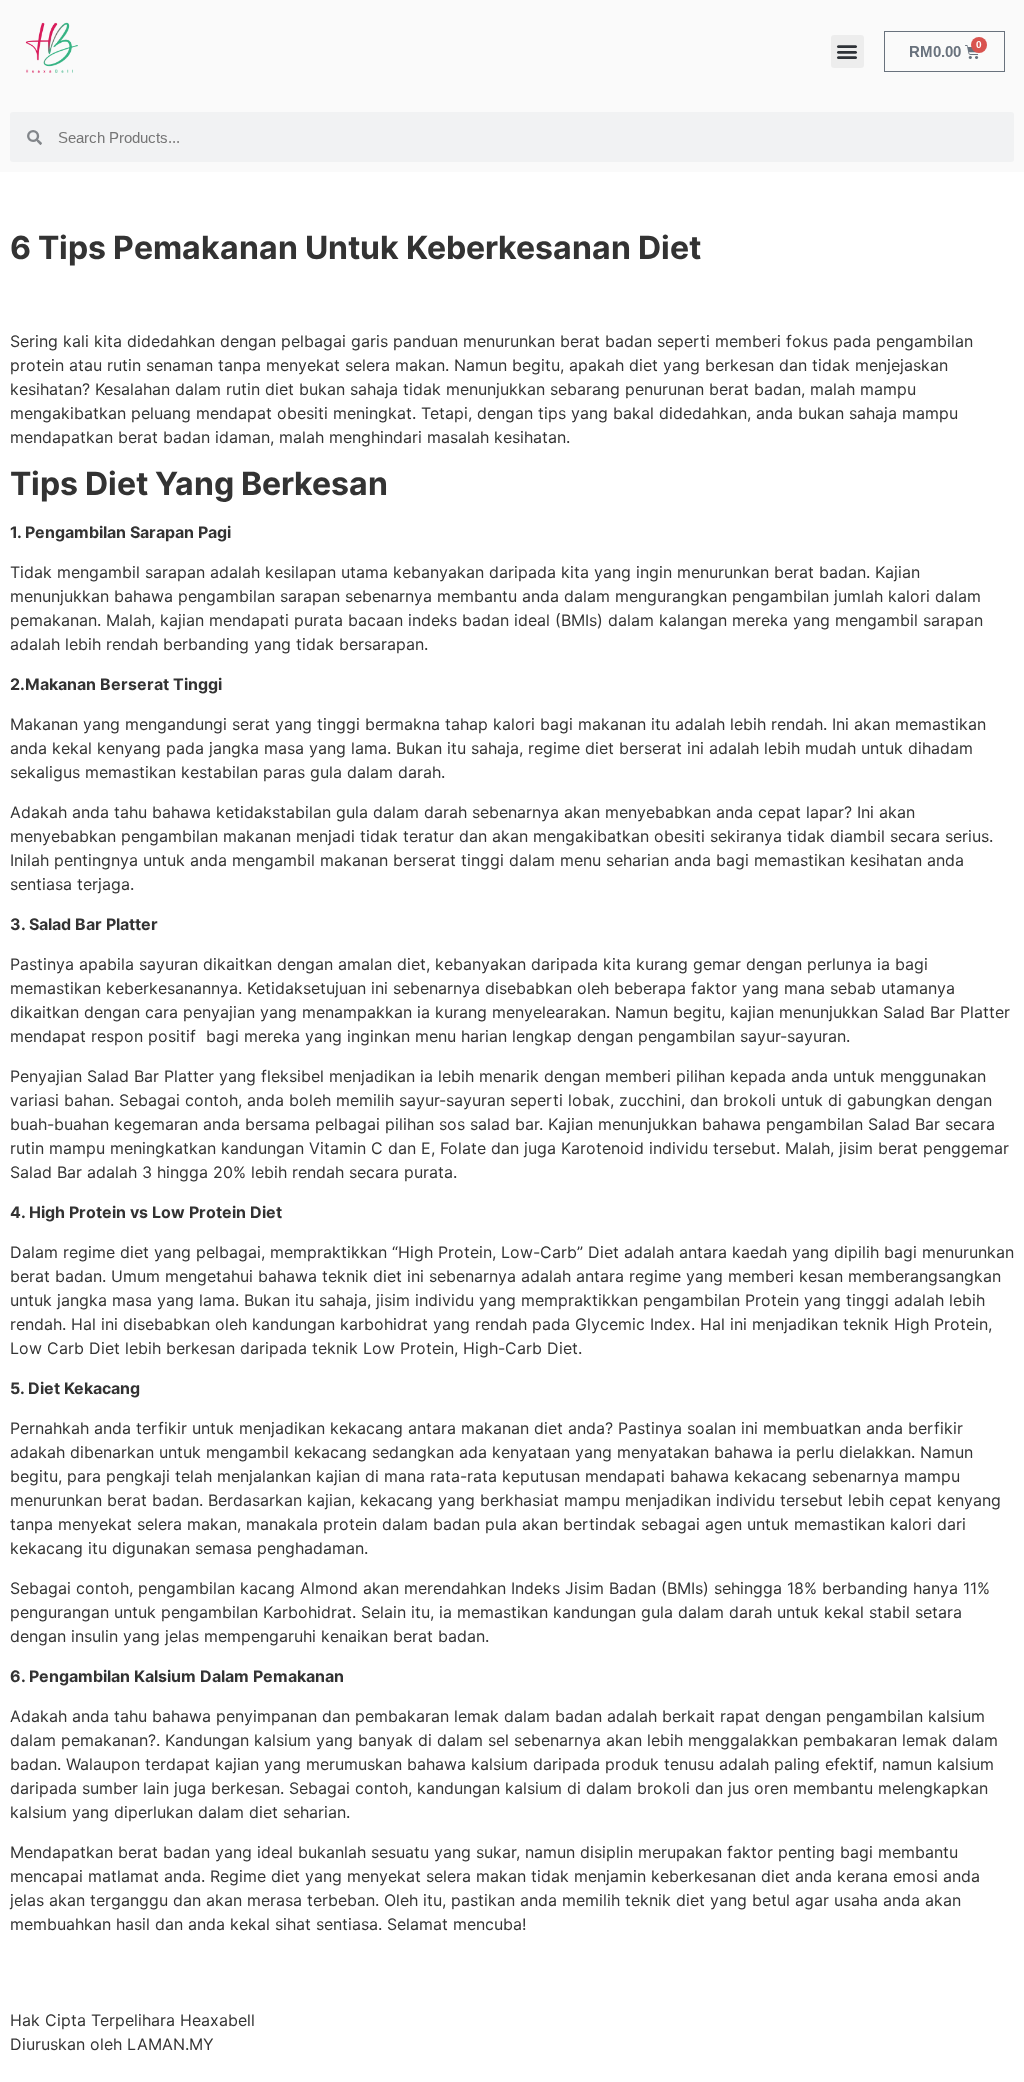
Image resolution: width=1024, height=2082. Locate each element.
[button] (847, 51)
